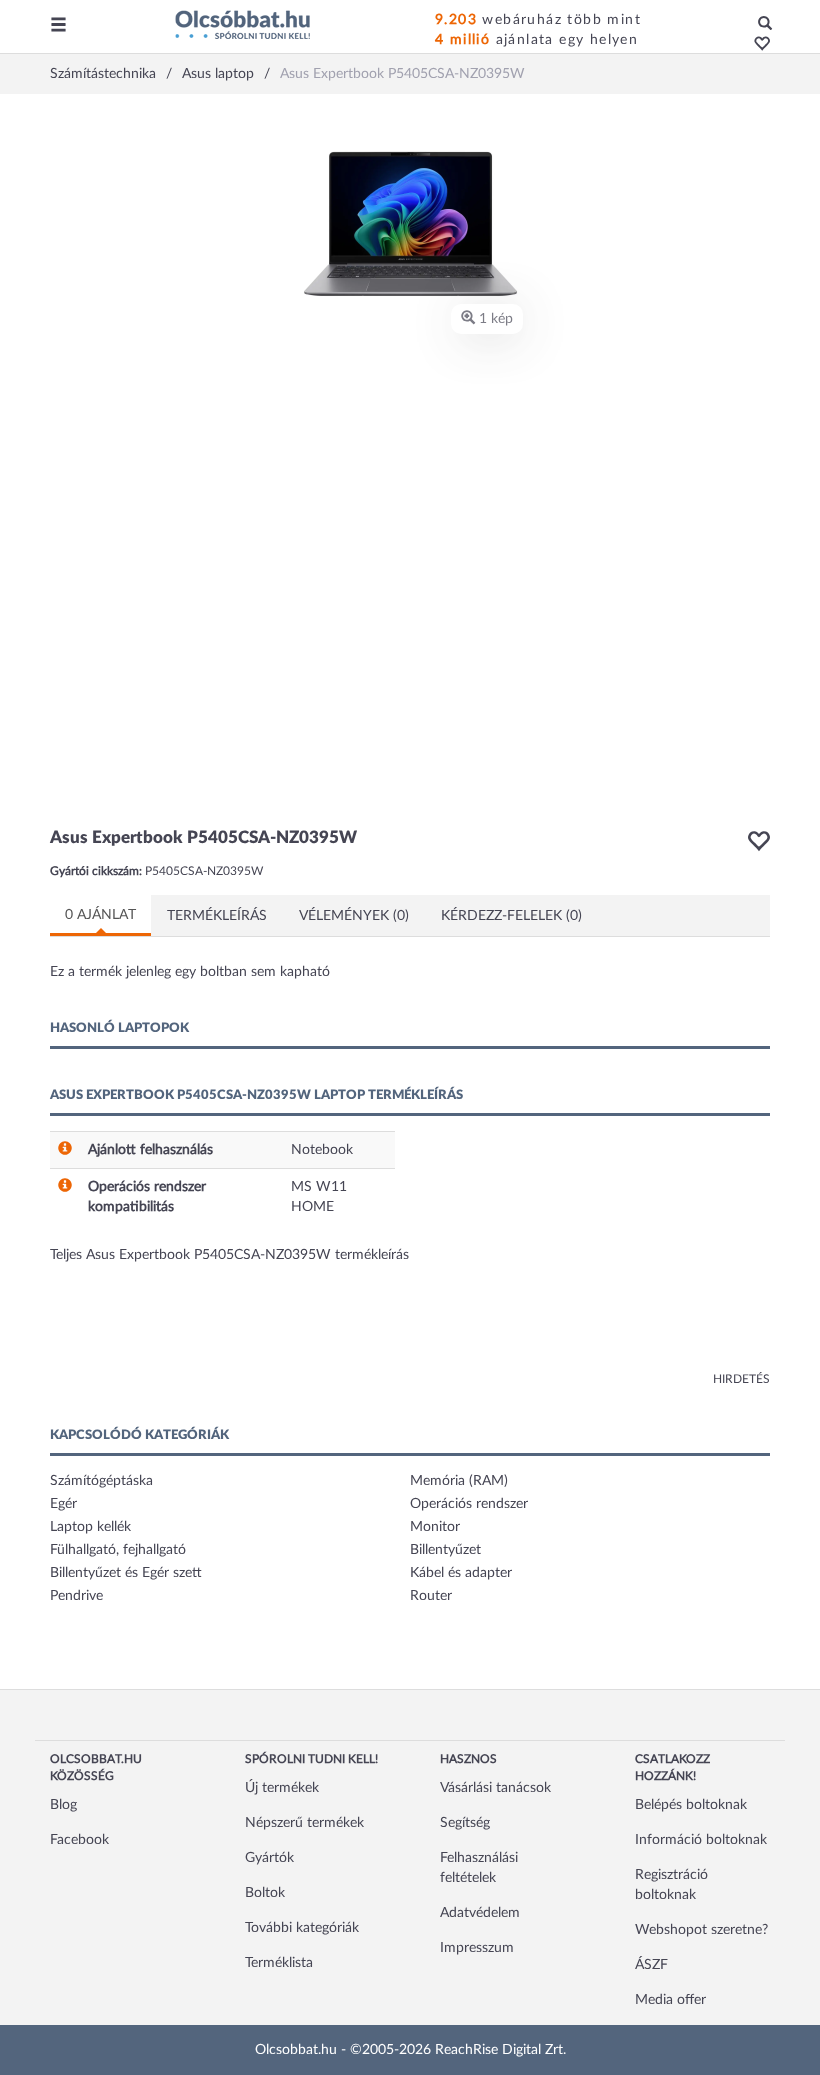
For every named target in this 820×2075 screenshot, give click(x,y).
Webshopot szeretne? (701, 1930)
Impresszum (477, 1948)
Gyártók (269, 1858)
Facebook (79, 1840)
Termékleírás (217, 916)
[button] (756, 45)
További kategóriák (302, 1928)
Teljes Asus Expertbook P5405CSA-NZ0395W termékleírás (229, 1255)
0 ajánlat (100, 915)
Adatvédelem (480, 1913)
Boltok (265, 1893)
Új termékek (282, 1788)
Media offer (670, 2000)
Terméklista (279, 1963)
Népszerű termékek (304, 1823)
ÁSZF (651, 1965)
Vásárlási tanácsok (495, 1788)
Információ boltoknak (701, 1840)
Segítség (465, 1823)
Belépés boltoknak (691, 1805)
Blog (63, 1805)
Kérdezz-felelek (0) (511, 916)
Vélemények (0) (354, 916)
